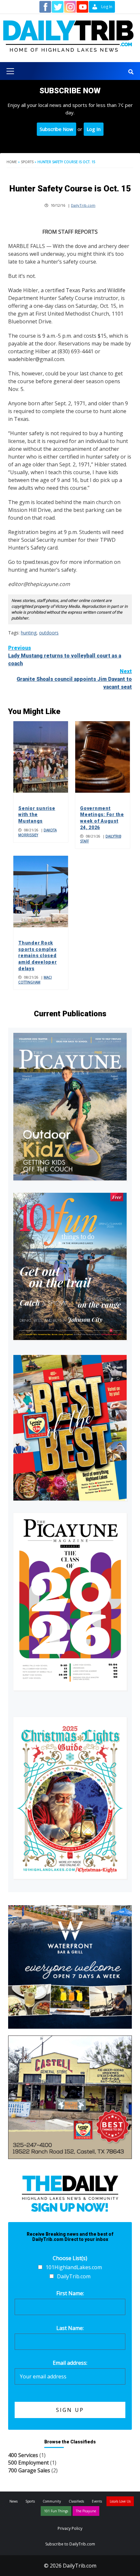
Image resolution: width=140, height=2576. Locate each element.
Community (52, 2501)
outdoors (49, 633)
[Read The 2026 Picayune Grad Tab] (70, 1602)
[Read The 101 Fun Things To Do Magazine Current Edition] (70, 1267)
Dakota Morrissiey (37, 833)
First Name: (70, 2293)
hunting (29, 633)
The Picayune (86, 2511)
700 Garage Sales (29, 2470)
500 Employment (28, 2463)
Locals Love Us (120, 2501)
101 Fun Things (56, 2511)
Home (12, 162)
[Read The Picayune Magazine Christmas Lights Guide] (70, 1798)
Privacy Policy (70, 2528)
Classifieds (76, 2501)
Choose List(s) (70, 2258)
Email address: (70, 2363)
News (14, 2501)
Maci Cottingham (35, 980)
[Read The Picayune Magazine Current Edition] (70, 1106)
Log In (94, 129)
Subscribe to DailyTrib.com (70, 2544)
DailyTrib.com (83, 205)
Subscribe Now (56, 129)
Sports (27, 162)
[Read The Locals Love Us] (70, 1428)
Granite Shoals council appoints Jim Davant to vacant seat (74, 679)
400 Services (23, 2455)
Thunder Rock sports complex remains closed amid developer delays (38, 956)
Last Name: (70, 2328)
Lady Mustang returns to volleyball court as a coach (65, 656)
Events (97, 2501)
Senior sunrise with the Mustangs (37, 815)
